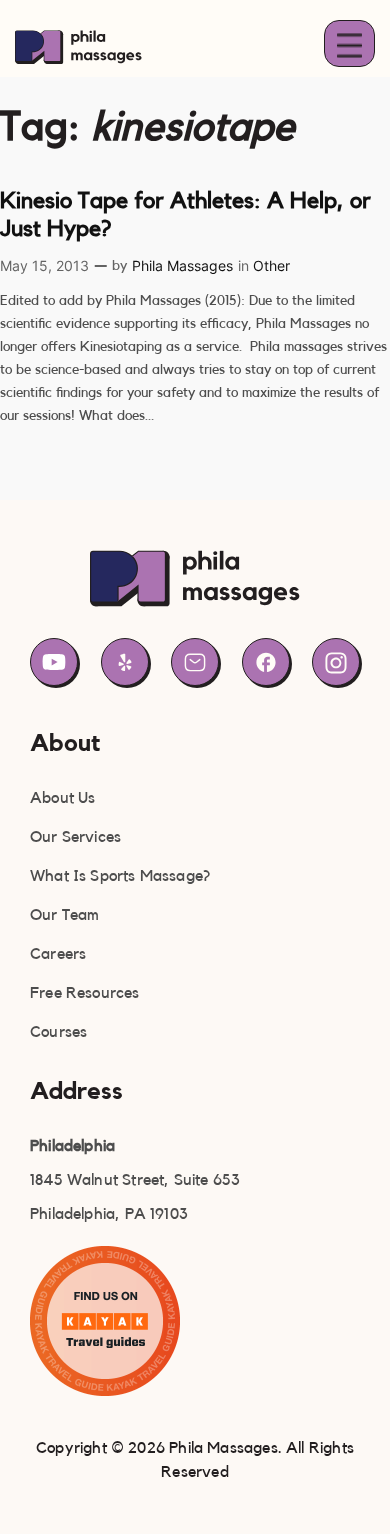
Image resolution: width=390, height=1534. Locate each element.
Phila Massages (182, 265)
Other (271, 265)
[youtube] (54, 662)
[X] (125, 662)
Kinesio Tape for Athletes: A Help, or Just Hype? (185, 214)
